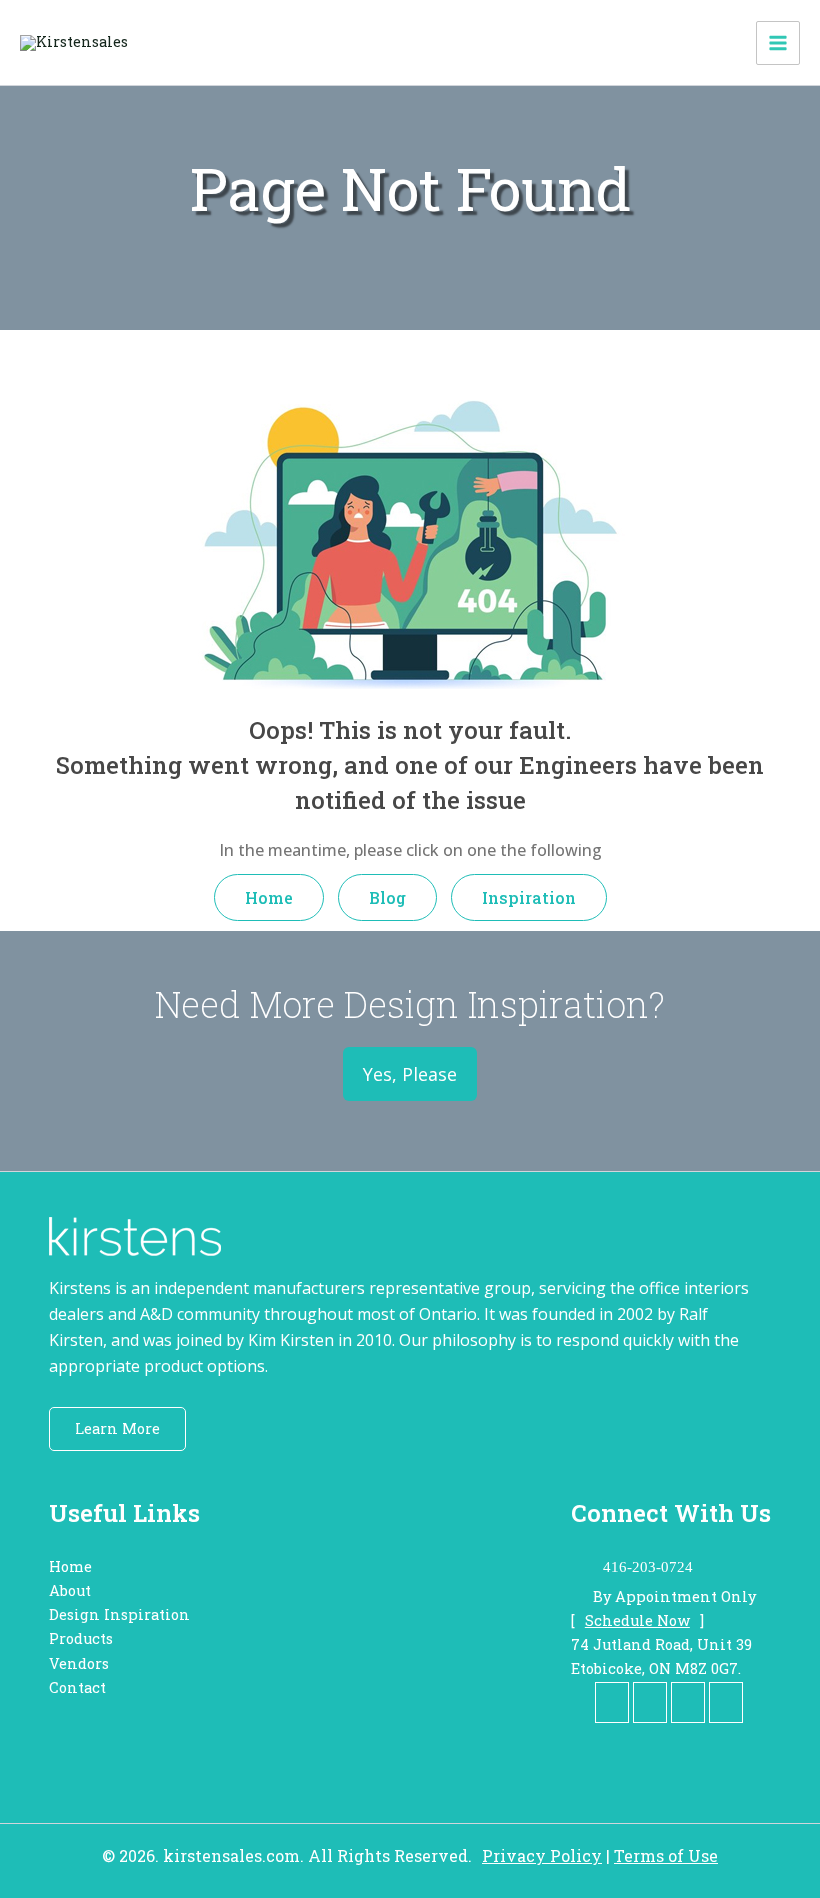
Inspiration (529, 897)
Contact (77, 1687)
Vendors (79, 1663)
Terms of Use (666, 1855)
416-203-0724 (648, 1567)
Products (81, 1638)
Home (269, 897)
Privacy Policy (542, 1855)
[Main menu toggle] (778, 43)
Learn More (117, 1428)
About (70, 1590)
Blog (387, 897)
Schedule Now (637, 1620)
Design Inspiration (119, 1614)
